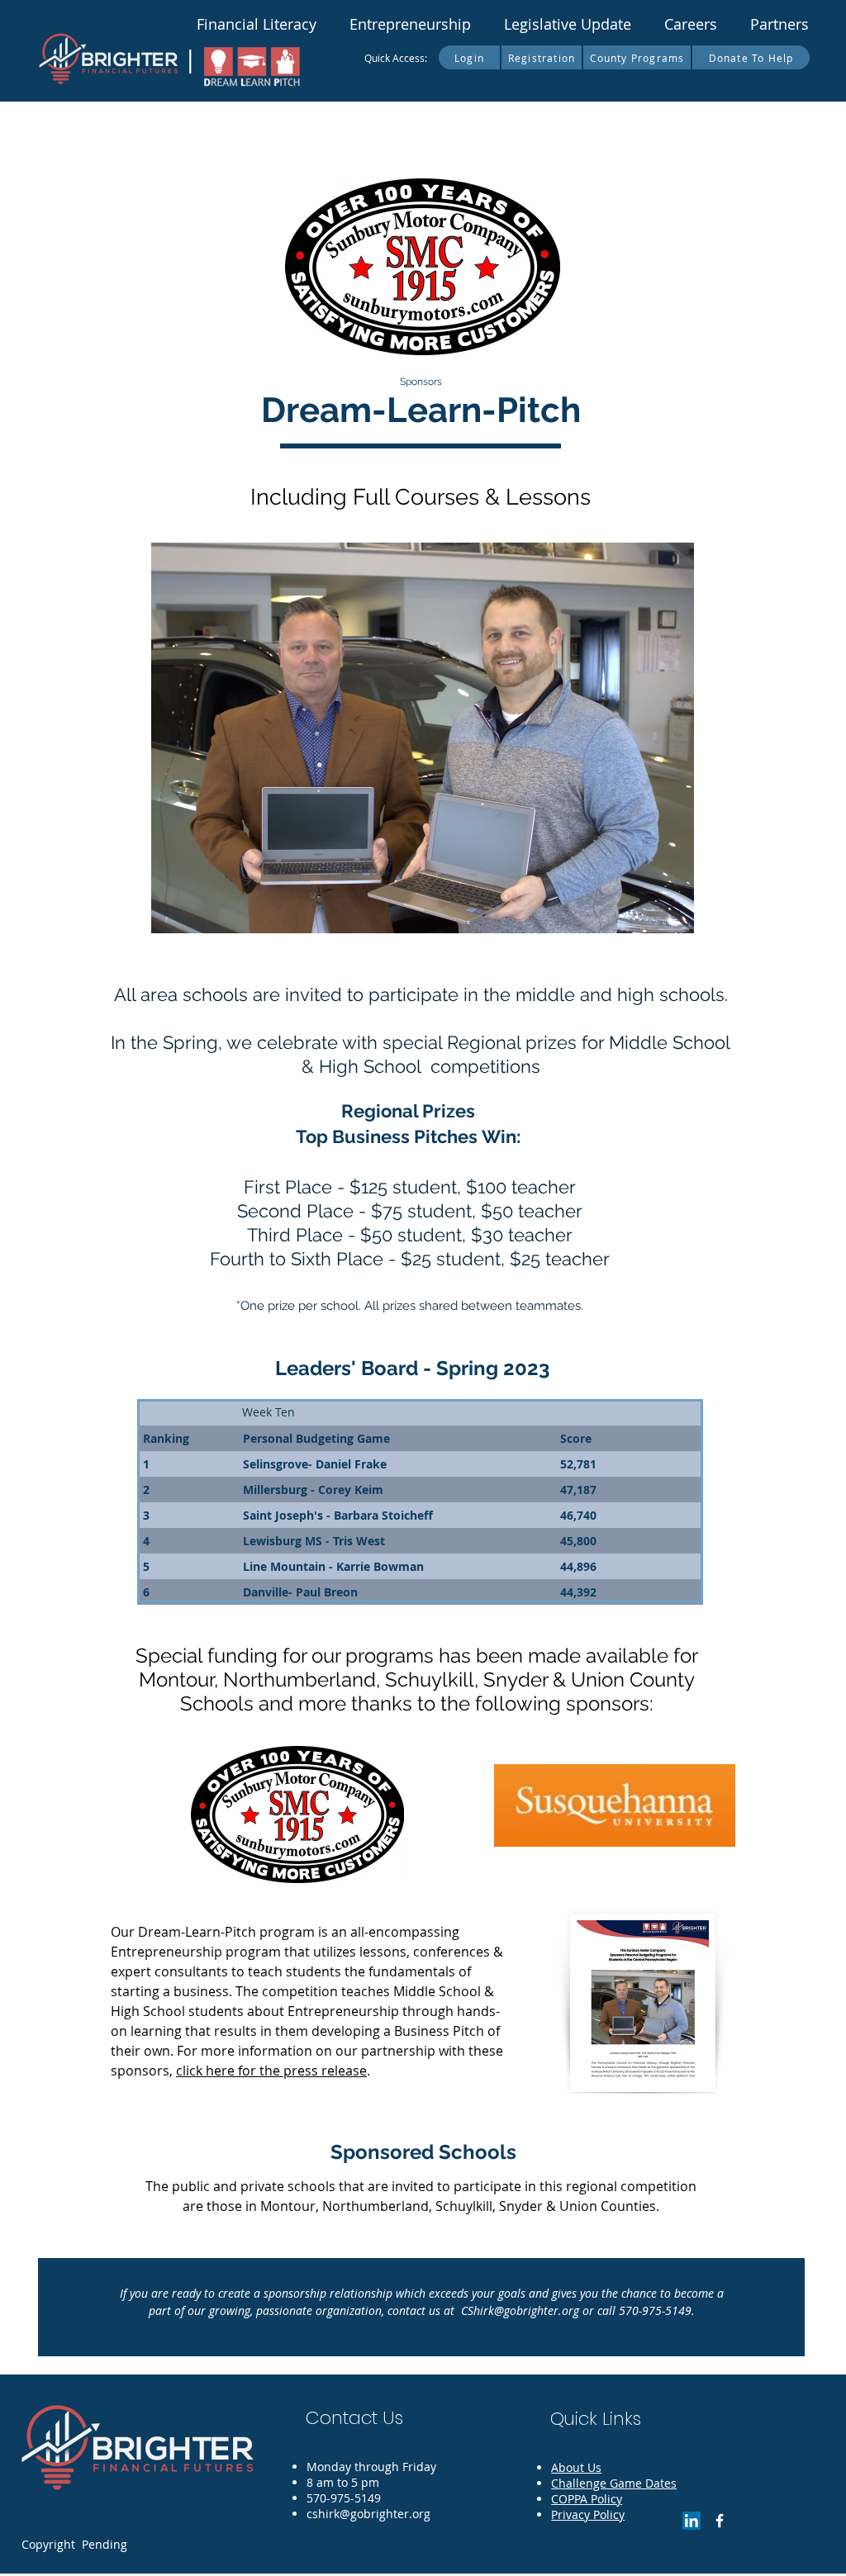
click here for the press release (271, 2071)
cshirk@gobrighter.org (368, 2514)
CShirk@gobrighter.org (520, 2310)
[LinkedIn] (692, 2521)
